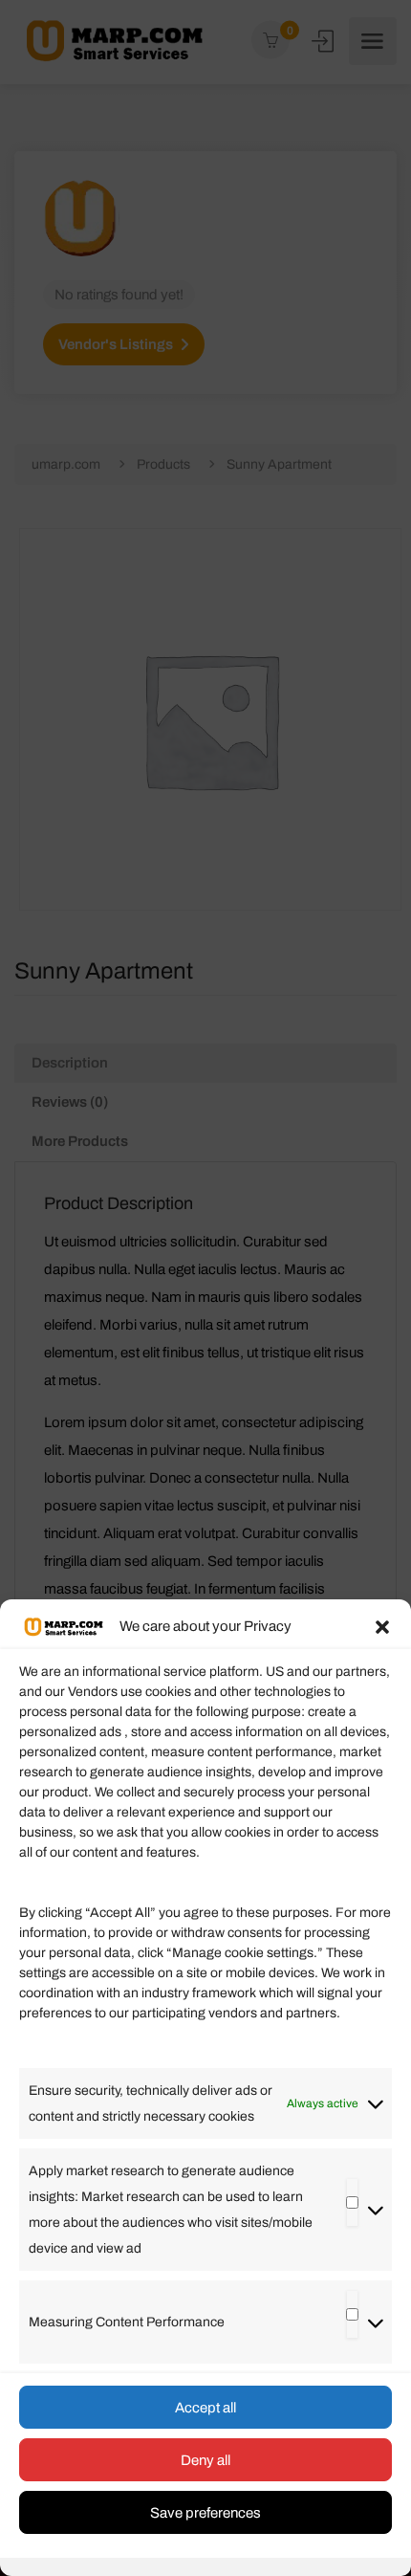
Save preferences (205, 2513)
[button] (382, 1627)
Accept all (205, 2408)
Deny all (205, 2460)
